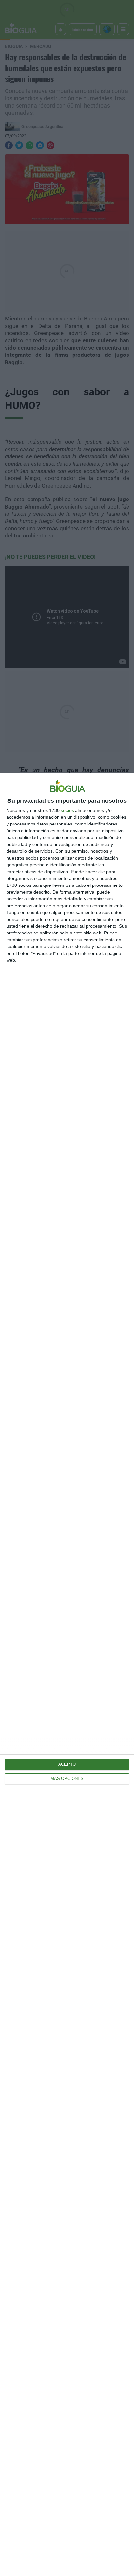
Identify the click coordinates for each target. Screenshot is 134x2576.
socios (67, 810)
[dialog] (67, 1674)
